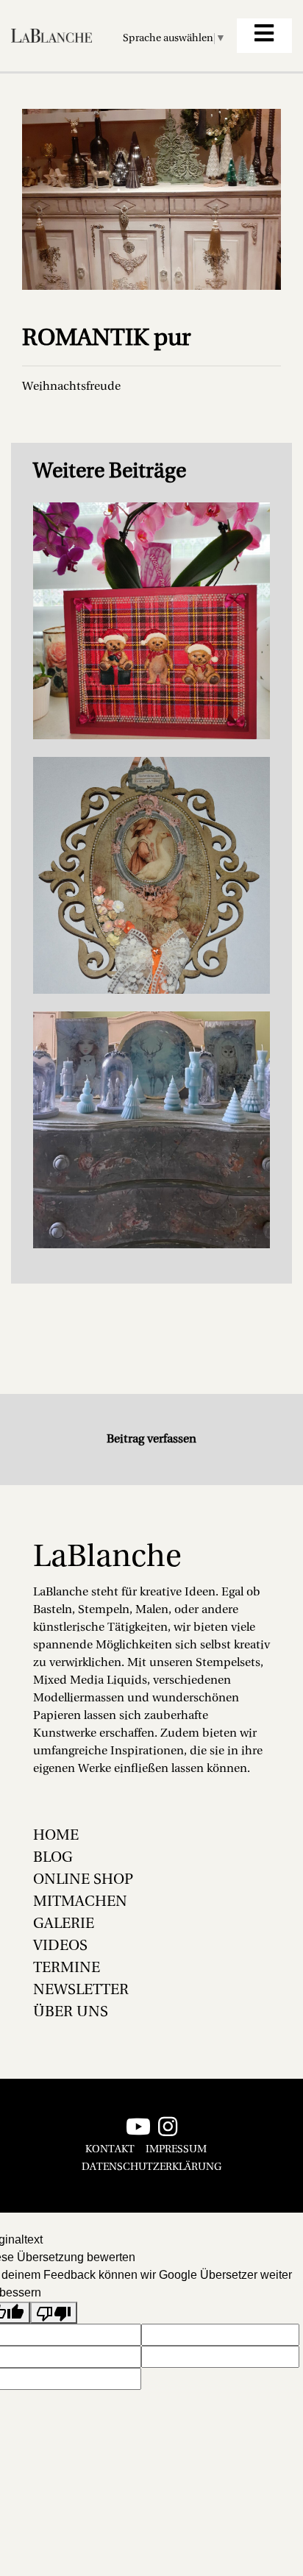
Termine (67, 1968)
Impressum (176, 2150)
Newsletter (81, 1990)
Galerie (64, 1924)
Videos (60, 1946)
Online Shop (83, 1880)
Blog (53, 1858)
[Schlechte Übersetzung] (54, 2313)
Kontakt (110, 2150)
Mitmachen (80, 1902)
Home (56, 1836)
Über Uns (71, 2013)
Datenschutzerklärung (151, 2167)
